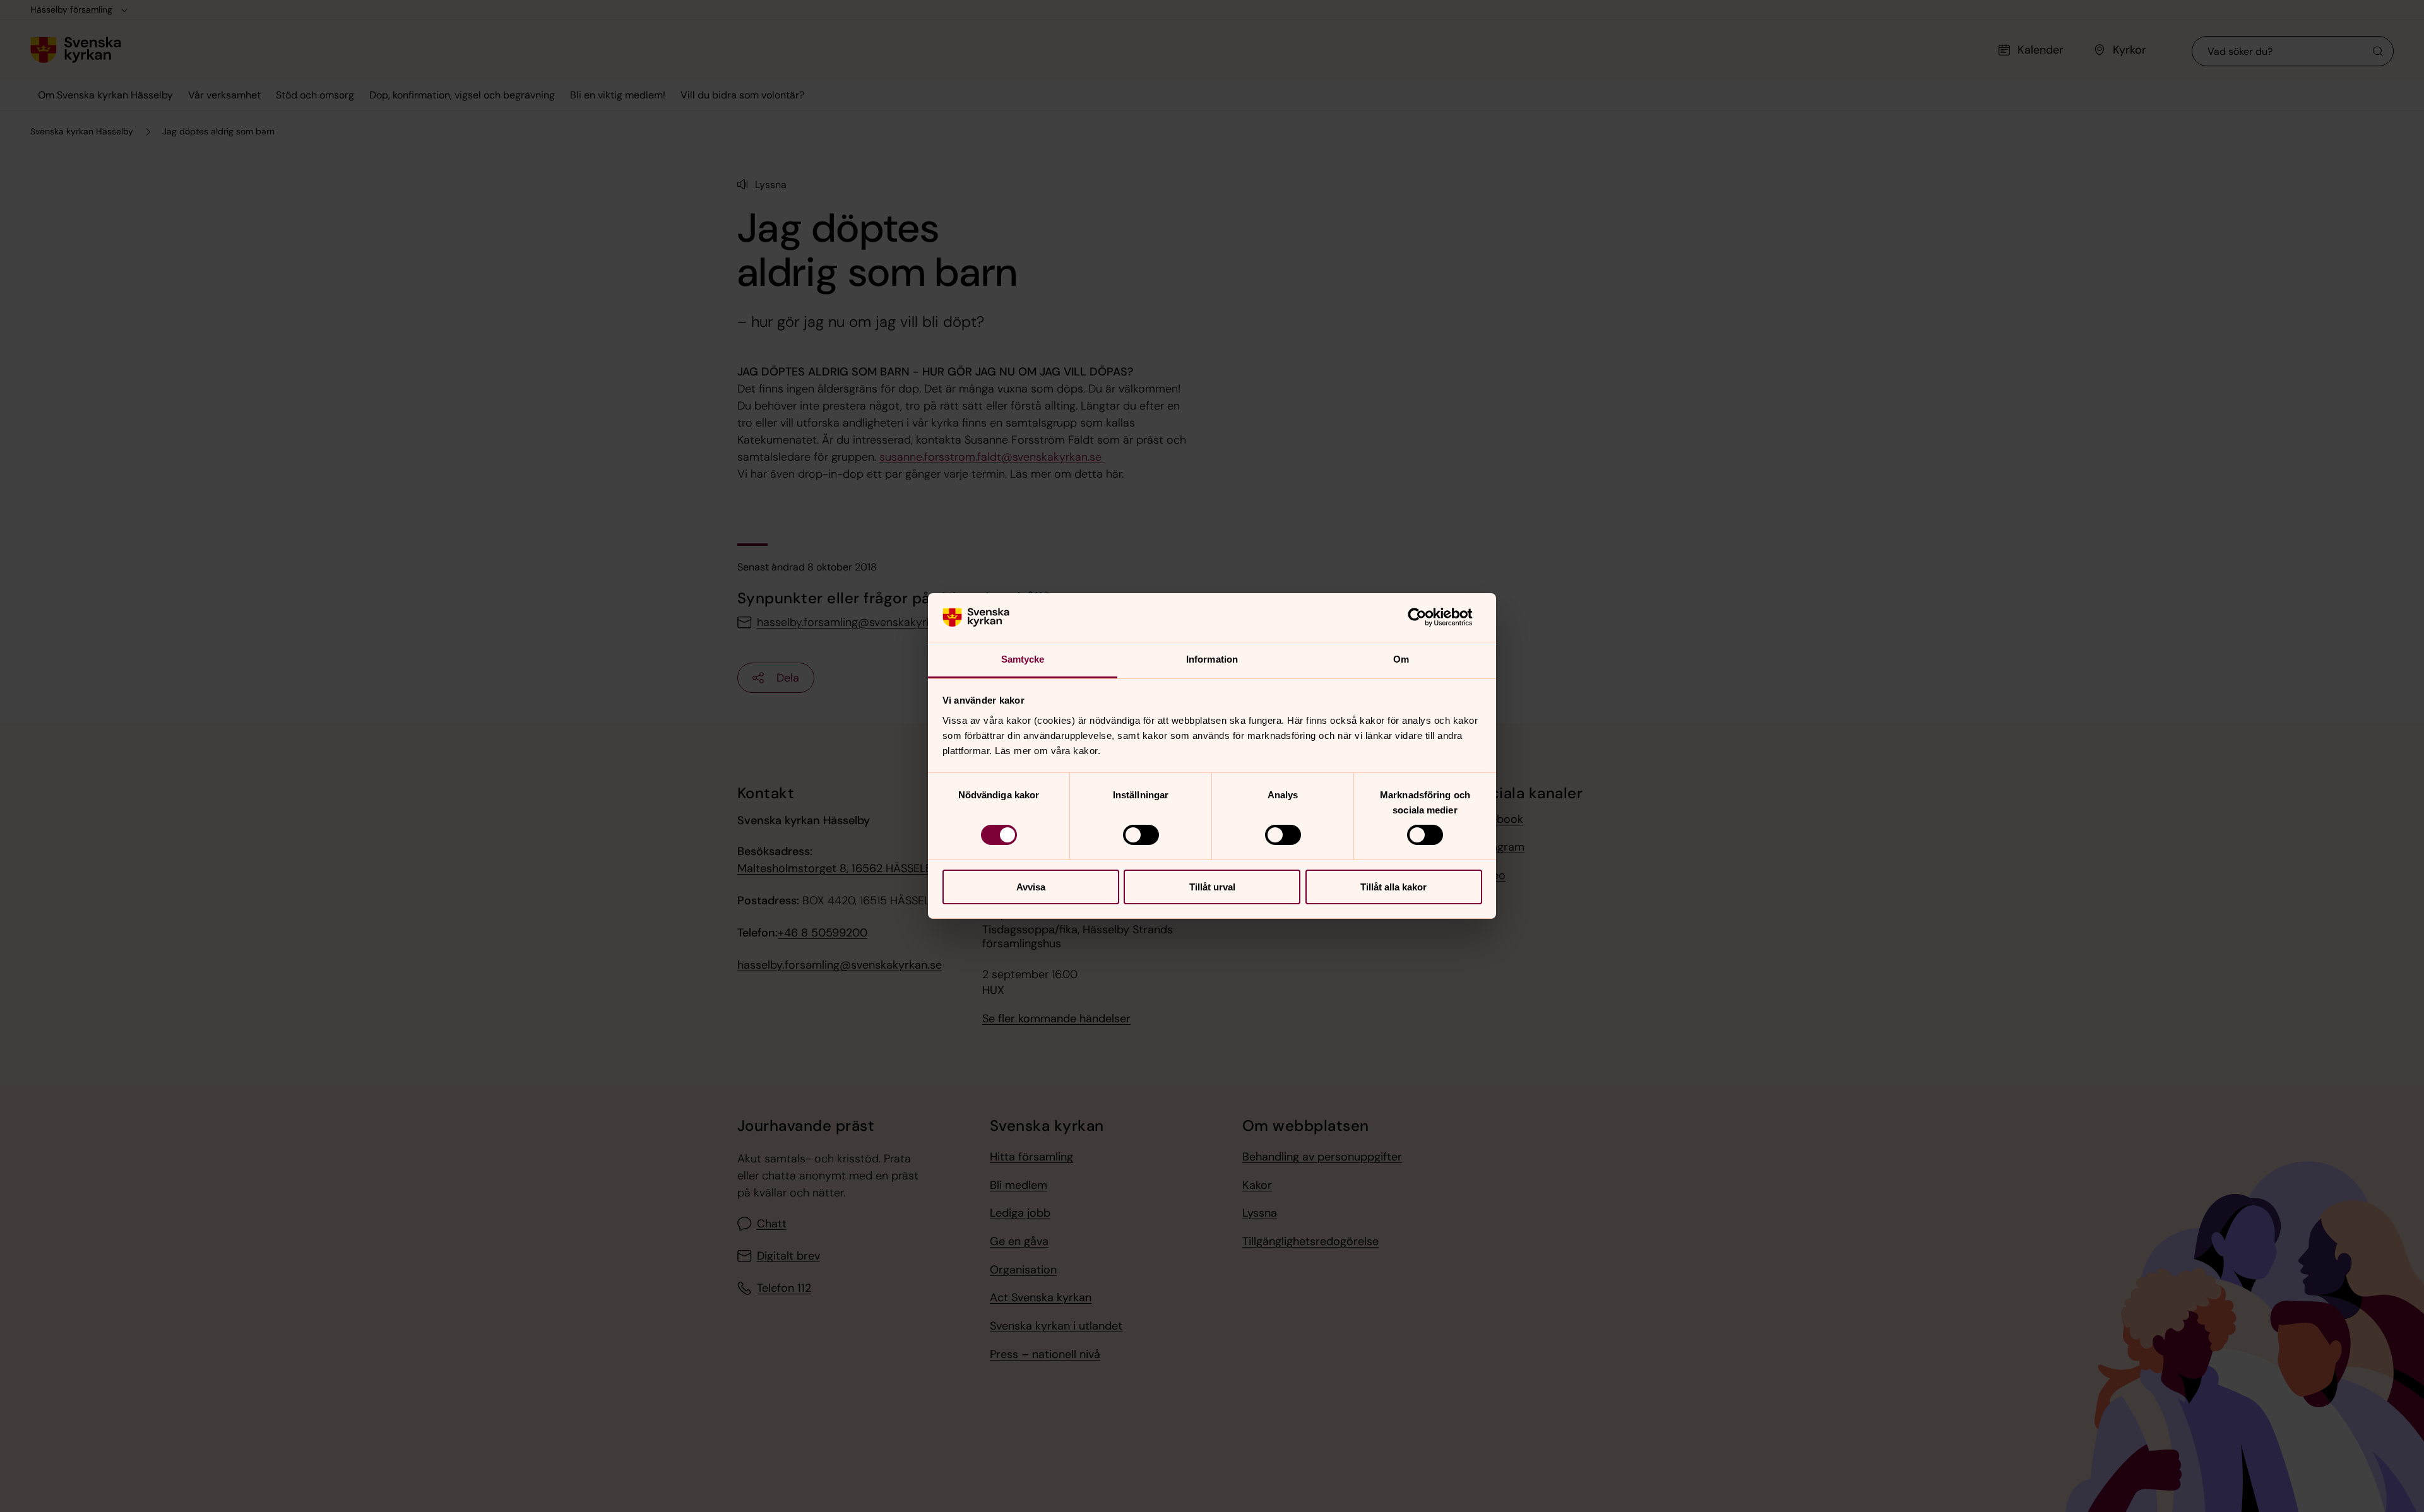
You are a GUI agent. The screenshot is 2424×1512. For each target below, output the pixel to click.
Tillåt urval (1212, 887)
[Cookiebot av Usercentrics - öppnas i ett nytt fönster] (1427, 617)
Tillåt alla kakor (1393, 887)
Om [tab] (1401, 659)
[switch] (1141, 835)
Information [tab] (1212, 659)
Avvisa (1031, 887)
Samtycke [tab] (1023, 659)
